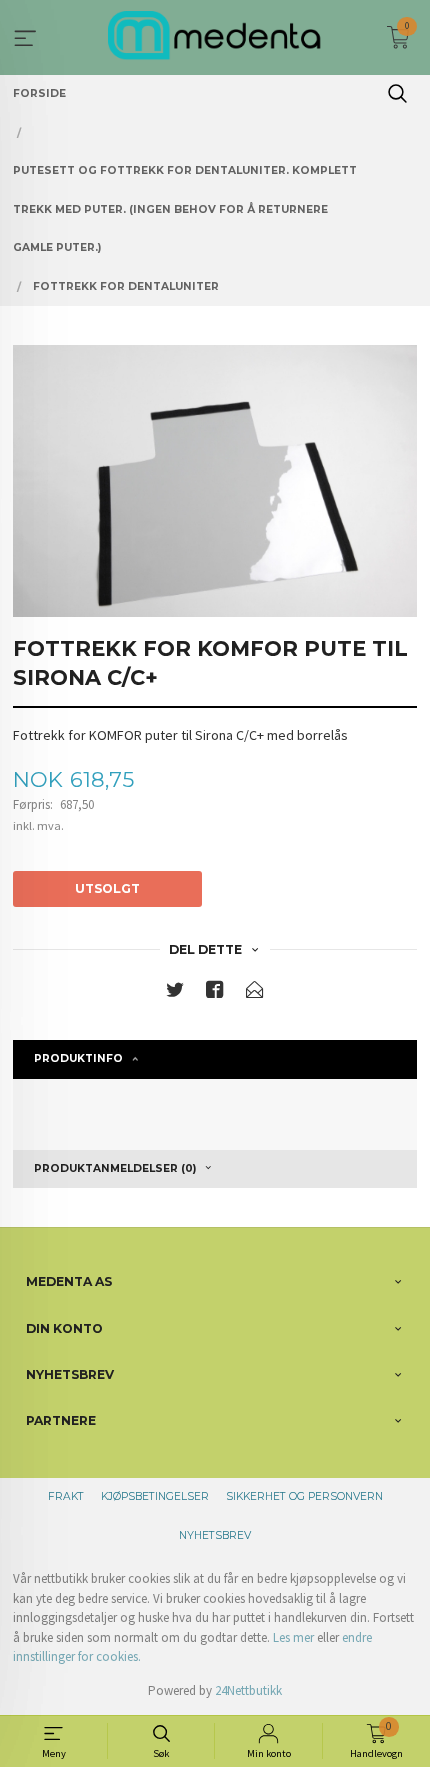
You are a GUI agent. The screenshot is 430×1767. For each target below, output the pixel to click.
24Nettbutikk (248, 1690)
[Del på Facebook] (215, 993)
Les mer (293, 1637)
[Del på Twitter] (175, 993)
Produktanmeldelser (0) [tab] (115, 1168)
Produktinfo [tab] (78, 1058)
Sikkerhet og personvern (304, 1496)
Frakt (66, 1496)
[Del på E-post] (255, 993)
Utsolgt (107, 888)
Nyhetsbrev (215, 1535)
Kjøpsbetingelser (155, 1496)
